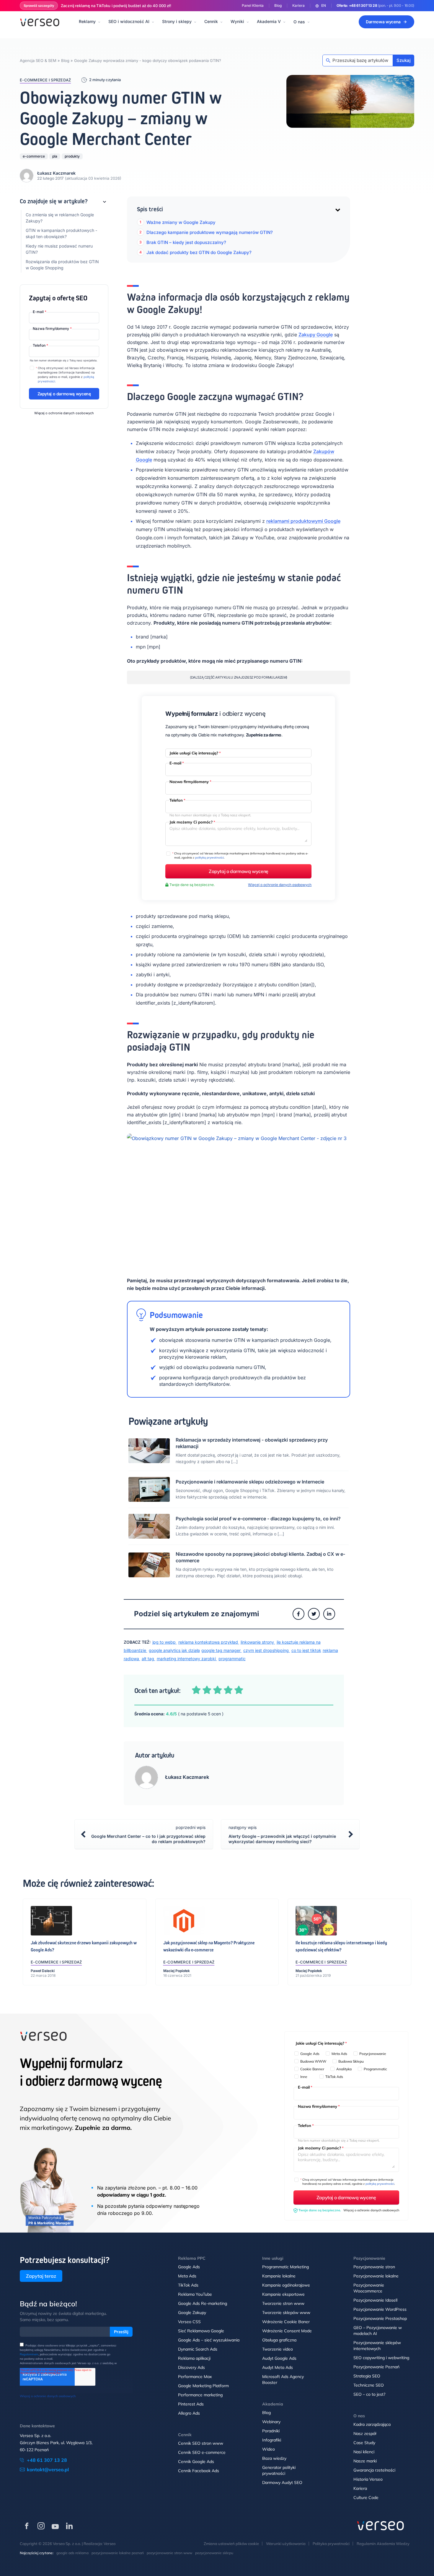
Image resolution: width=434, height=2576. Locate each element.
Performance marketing (200, 2395)
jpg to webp (165, 1642)
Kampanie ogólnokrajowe (286, 2285)
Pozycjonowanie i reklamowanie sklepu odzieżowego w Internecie (250, 1482)
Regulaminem (29, 2354)
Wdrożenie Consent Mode (287, 2331)
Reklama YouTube (195, 2294)
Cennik (211, 21)
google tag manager (222, 1650)
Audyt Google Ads (279, 2358)
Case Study (364, 2443)
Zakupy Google (316, 335)
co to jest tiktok (306, 1650)
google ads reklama (72, 2553)
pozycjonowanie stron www (169, 2553)
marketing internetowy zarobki (187, 1659)
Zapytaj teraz (41, 2276)
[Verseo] (40, 22)
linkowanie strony (258, 1642)
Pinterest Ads (191, 2404)
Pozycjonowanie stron (374, 2267)
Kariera (298, 5)
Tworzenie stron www (283, 2303)
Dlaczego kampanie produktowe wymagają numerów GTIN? (210, 232)
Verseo (110, 2544)
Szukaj (404, 60)
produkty (72, 156)
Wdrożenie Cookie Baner (286, 2322)
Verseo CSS (189, 2322)
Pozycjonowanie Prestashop (380, 2318)
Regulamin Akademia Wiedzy (383, 2544)
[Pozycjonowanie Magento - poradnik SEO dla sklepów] (184, 1922)
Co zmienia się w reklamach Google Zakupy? (60, 218)
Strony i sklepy (177, 21)
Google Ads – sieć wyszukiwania (209, 2340)
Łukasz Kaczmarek (56, 173)
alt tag (149, 1659)
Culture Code (366, 2498)
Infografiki (272, 2440)
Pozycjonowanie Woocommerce (369, 2288)
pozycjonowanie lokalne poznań (118, 2553)
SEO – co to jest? (369, 2394)
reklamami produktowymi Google (303, 521)
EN (324, 5)
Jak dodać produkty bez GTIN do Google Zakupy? (199, 252)
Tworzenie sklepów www (286, 2313)
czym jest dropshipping (267, 1650)
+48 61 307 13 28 (363, 5)
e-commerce (34, 156)
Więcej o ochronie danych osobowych (64, 413)
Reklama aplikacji (194, 2358)
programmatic (232, 1659)
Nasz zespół (365, 2433)
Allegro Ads (189, 2413)
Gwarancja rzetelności (374, 2470)
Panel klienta (253, 5)
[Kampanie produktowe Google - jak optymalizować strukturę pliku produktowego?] (51, 1922)
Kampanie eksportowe (283, 2294)
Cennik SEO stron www (201, 2443)
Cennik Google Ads (196, 2462)
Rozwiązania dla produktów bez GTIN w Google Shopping (62, 265)
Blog (278, 5)
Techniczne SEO (369, 2385)
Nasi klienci (364, 2452)
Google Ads (189, 2267)
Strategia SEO (367, 2376)
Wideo (269, 2449)
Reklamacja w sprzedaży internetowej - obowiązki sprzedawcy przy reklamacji (252, 1443)
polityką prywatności (209, 858)
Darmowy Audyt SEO (282, 2482)
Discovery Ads (191, 2367)
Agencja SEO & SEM (38, 60)
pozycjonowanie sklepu (214, 2553)
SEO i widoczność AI (129, 21)
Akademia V (269, 21)
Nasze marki (365, 2461)
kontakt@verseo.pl (48, 2469)
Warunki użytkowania (286, 2544)
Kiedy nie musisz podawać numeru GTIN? (59, 249)
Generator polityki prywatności (279, 2470)
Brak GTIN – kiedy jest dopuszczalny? (186, 242)
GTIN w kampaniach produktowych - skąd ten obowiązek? (61, 233)
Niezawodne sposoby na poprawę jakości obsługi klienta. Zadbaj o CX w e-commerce (260, 1557)
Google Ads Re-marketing (203, 2303)
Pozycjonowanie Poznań (376, 2367)
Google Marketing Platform (203, 2386)
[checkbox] (347, 2066)
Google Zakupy (192, 2313)
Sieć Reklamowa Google (201, 2331)
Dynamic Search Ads (198, 2349)
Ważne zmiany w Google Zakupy (181, 222)
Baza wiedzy (274, 2458)
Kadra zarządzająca (372, 2424)
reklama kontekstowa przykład (209, 1642)
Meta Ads (187, 2276)
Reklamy (87, 21)
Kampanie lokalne (279, 2276)
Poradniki (271, 2431)
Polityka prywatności (331, 2544)
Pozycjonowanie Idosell (375, 2300)
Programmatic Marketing (285, 2267)
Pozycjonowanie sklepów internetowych (377, 2346)
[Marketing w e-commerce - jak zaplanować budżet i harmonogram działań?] (316, 1922)
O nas (299, 22)
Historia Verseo (368, 2479)
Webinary (271, 2422)
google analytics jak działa (174, 1650)
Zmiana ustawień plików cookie (231, 2544)
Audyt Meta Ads (278, 2367)
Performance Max (195, 2377)
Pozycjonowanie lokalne (376, 2276)
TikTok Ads (188, 2285)
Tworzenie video (278, 2349)
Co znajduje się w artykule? (54, 201)
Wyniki (237, 21)
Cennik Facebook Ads (199, 2471)
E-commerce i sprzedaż (45, 80)
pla (55, 156)
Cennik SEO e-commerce (202, 2452)
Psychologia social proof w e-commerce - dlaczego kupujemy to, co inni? (258, 1519)
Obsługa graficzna (279, 2340)
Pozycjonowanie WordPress (380, 2309)
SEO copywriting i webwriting (381, 2358)
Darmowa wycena (383, 22)
